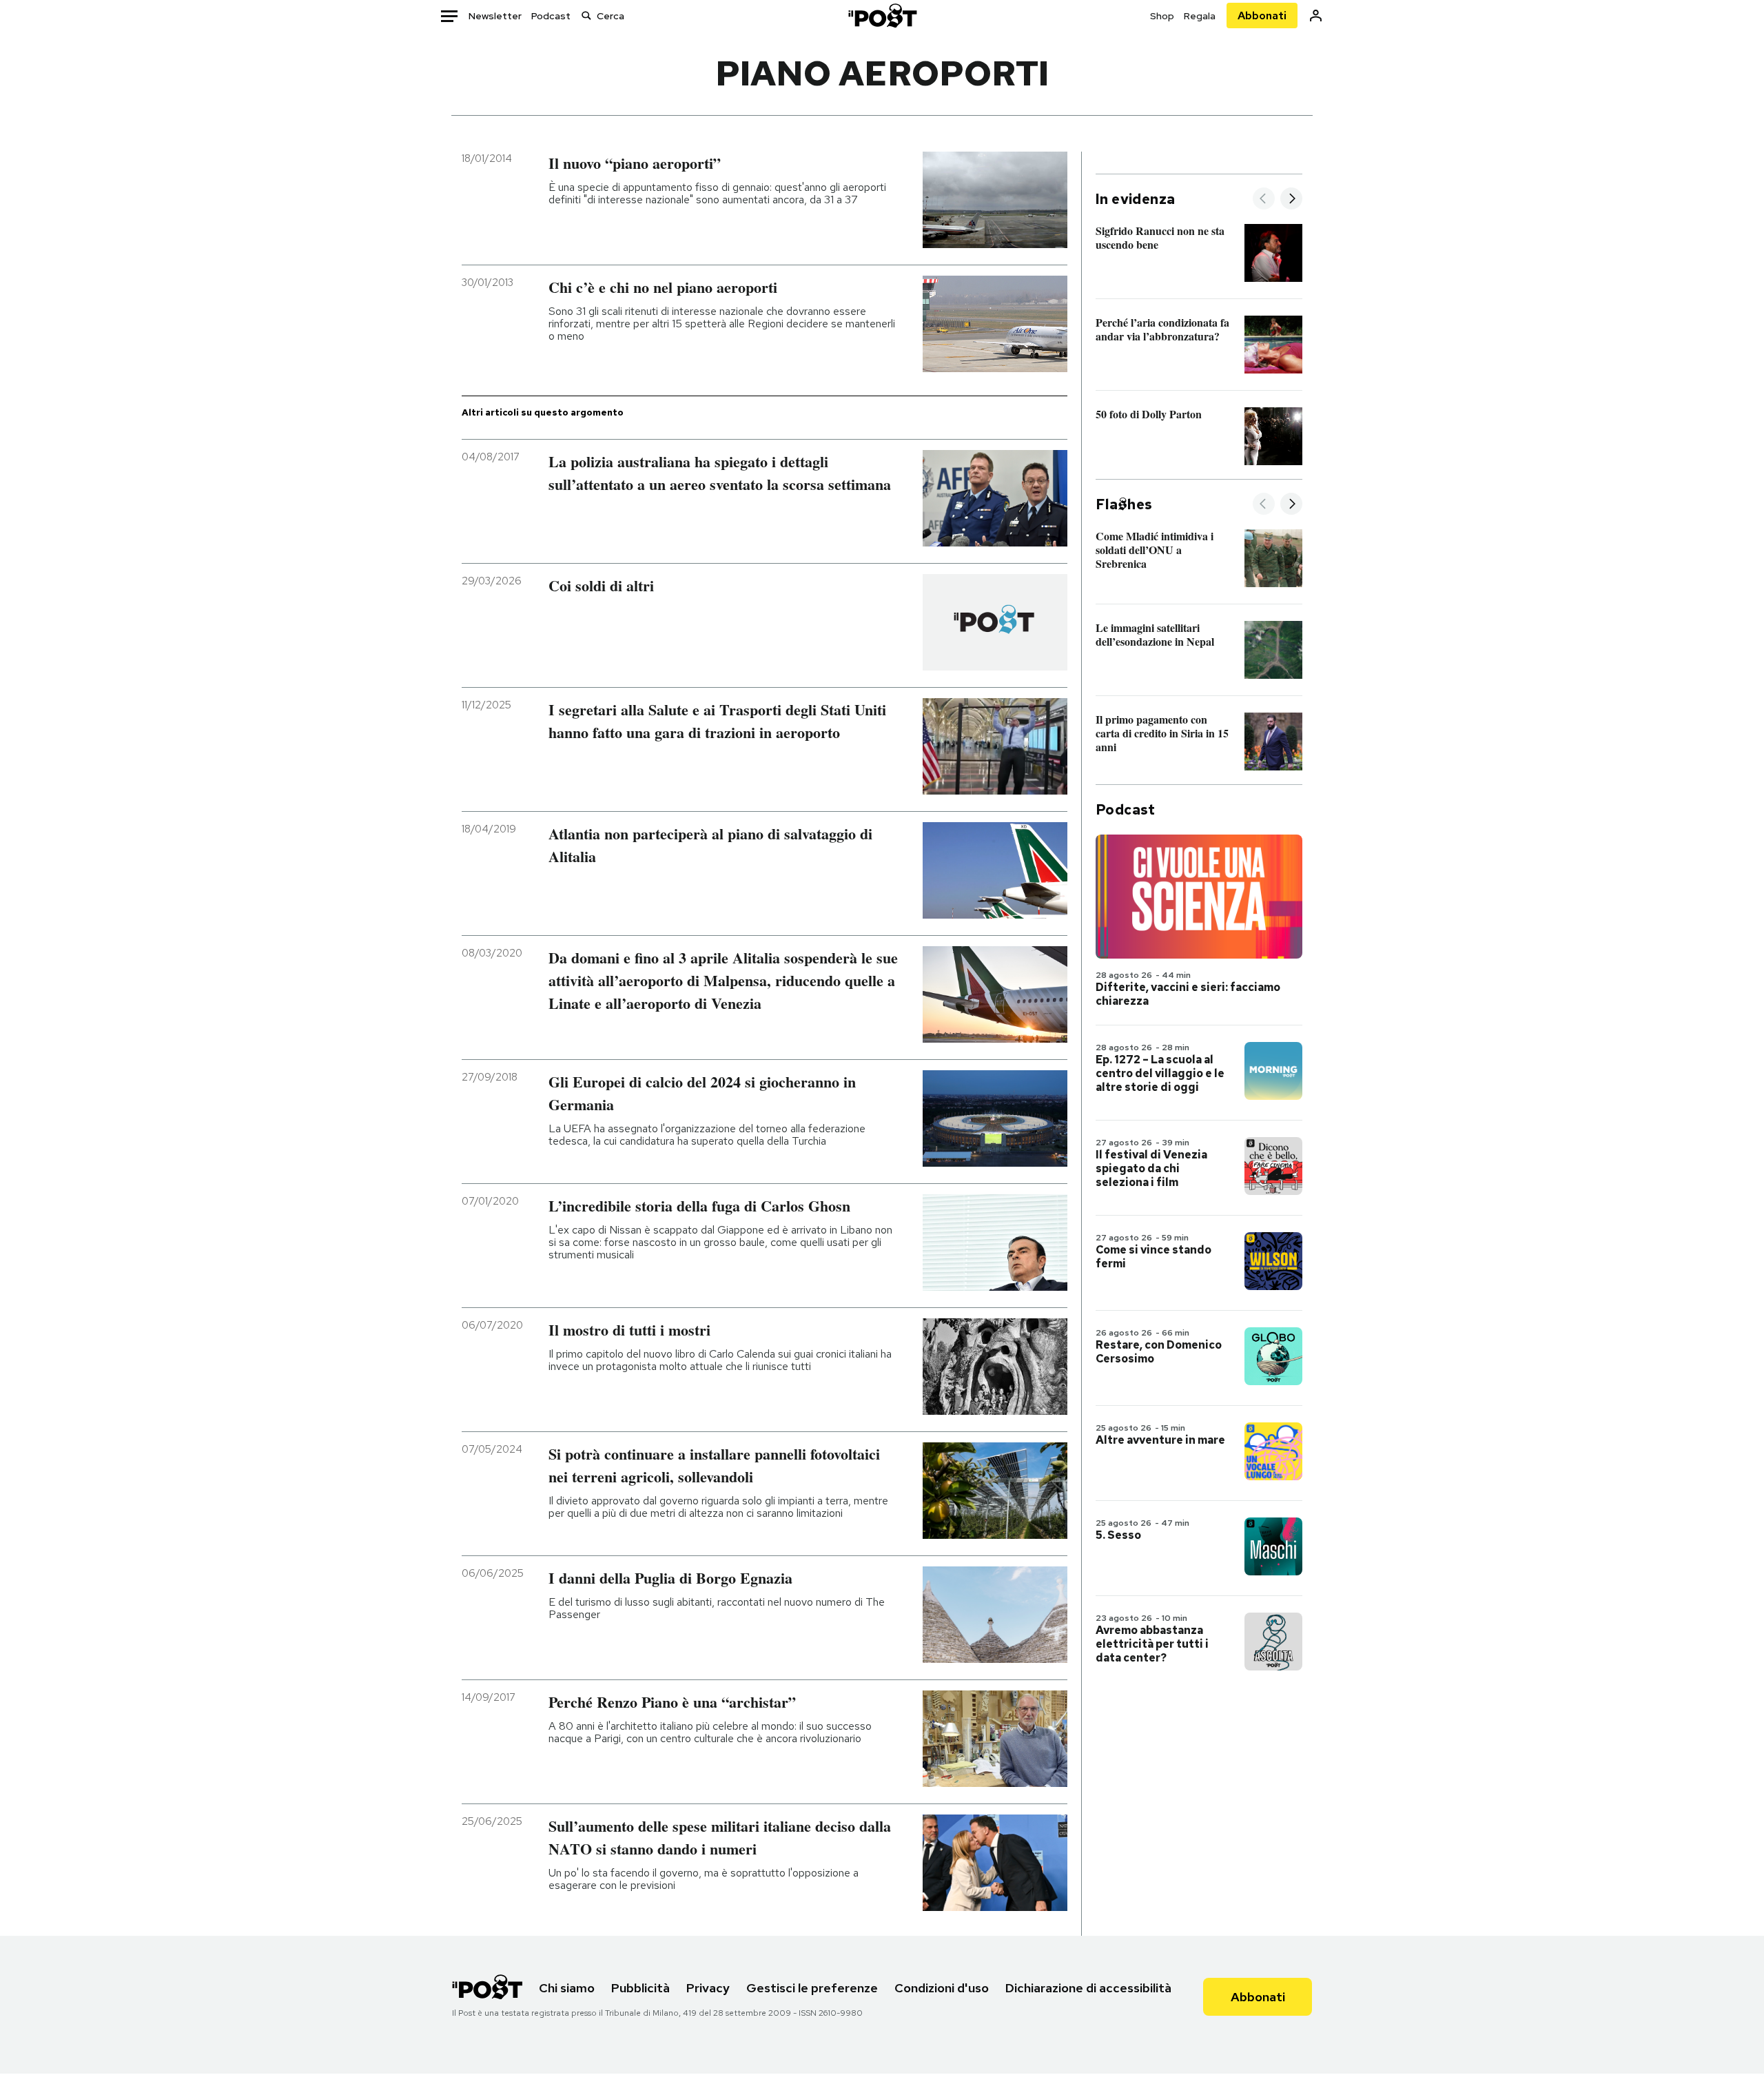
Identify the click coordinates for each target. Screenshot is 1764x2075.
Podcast (551, 16)
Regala (1200, 16)
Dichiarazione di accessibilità (1088, 1988)
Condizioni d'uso (942, 1988)
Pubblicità (640, 1988)
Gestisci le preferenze (812, 1988)
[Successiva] (1291, 200)
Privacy (708, 1988)
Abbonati (1262, 16)
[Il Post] (882, 16)
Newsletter (495, 16)
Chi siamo (567, 1988)
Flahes (1124, 504)
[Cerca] (586, 16)
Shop (1162, 16)
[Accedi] (1316, 16)
